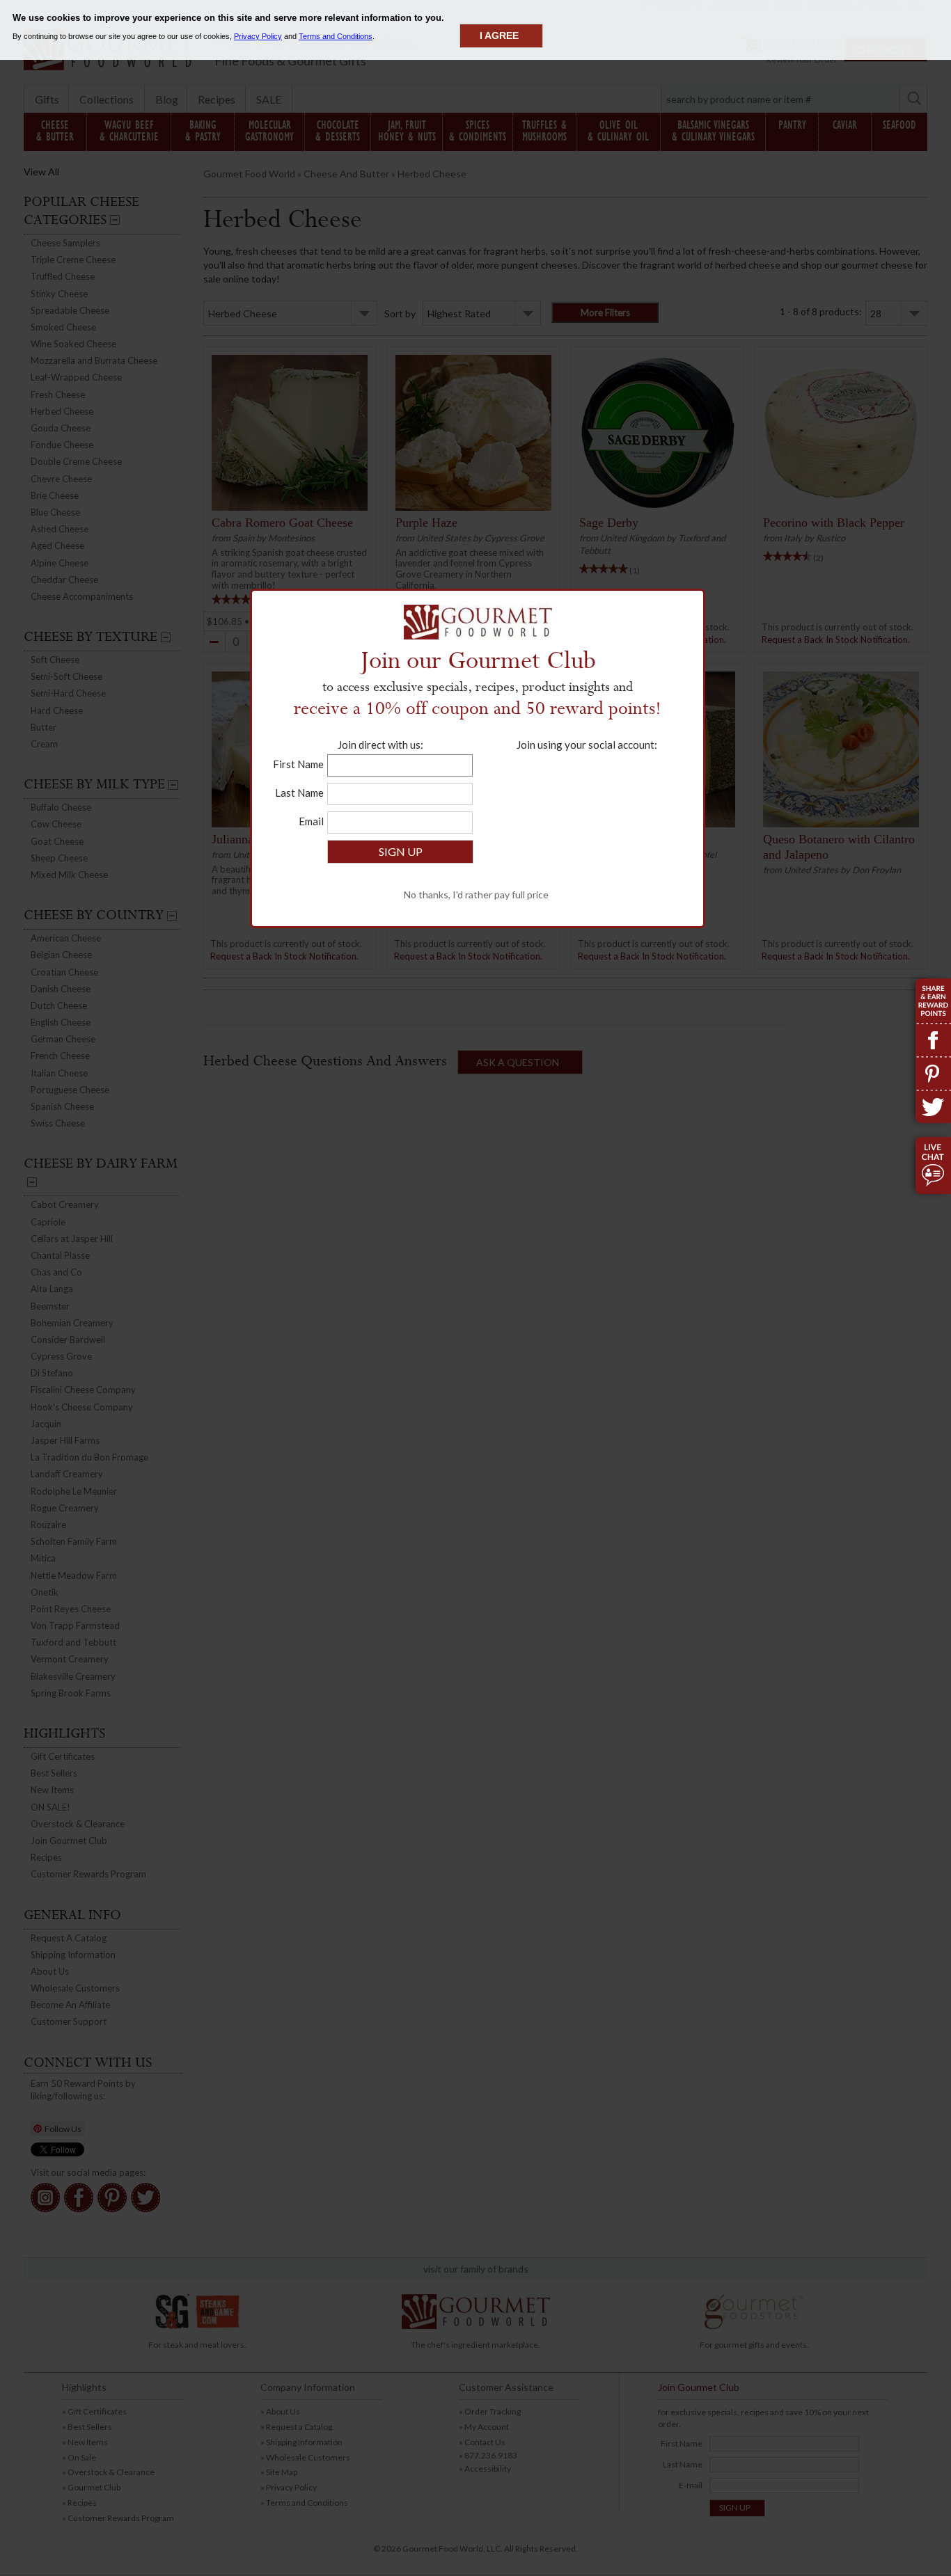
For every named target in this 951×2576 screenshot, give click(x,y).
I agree (499, 35)
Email (311, 821)
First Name (298, 764)
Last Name (299, 793)
